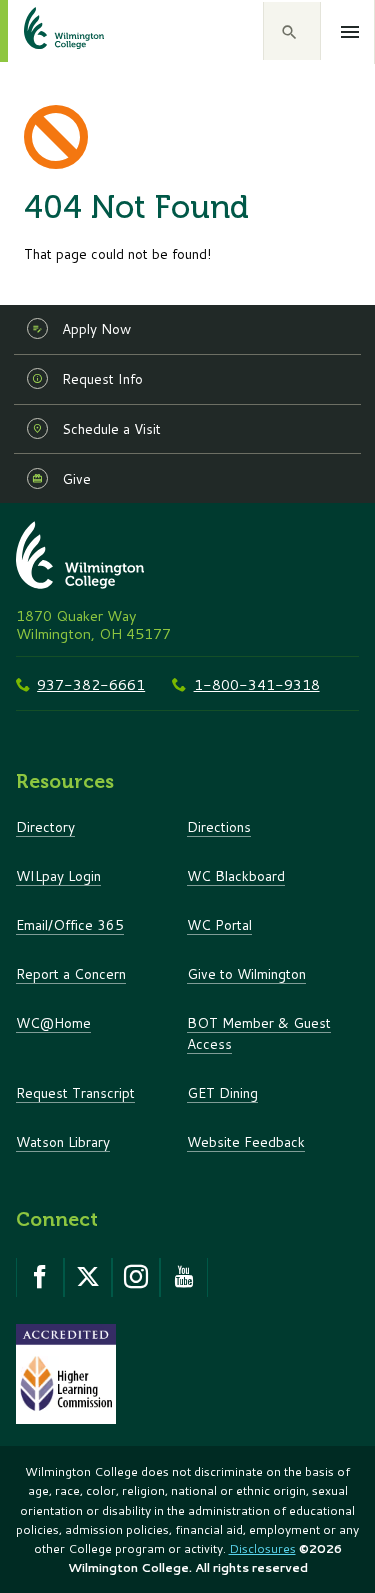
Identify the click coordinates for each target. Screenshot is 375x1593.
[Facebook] (40, 1277)
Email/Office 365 (70, 924)
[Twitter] (88, 1277)
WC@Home (53, 1022)
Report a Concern (71, 973)
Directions (219, 826)
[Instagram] (136, 1277)
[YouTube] (184, 1277)
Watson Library (63, 1141)
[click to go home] (40, 31)
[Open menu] (350, 32)
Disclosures (262, 1548)
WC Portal (219, 924)
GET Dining (222, 1092)
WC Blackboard (236, 875)
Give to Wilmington (246, 973)
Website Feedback (246, 1141)
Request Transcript (75, 1092)
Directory (45, 826)
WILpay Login (58, 875)
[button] (292, 31)
